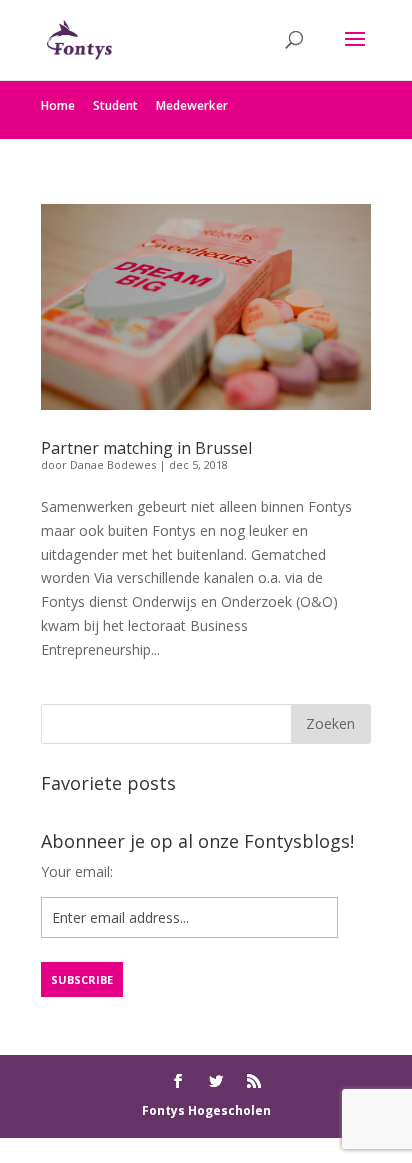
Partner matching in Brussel (146, 448)
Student (115, 105)
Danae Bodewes (113, 464)
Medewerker (192, 105)
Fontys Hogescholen (206, 1110)
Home (58, 105)
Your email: (77, 871)
